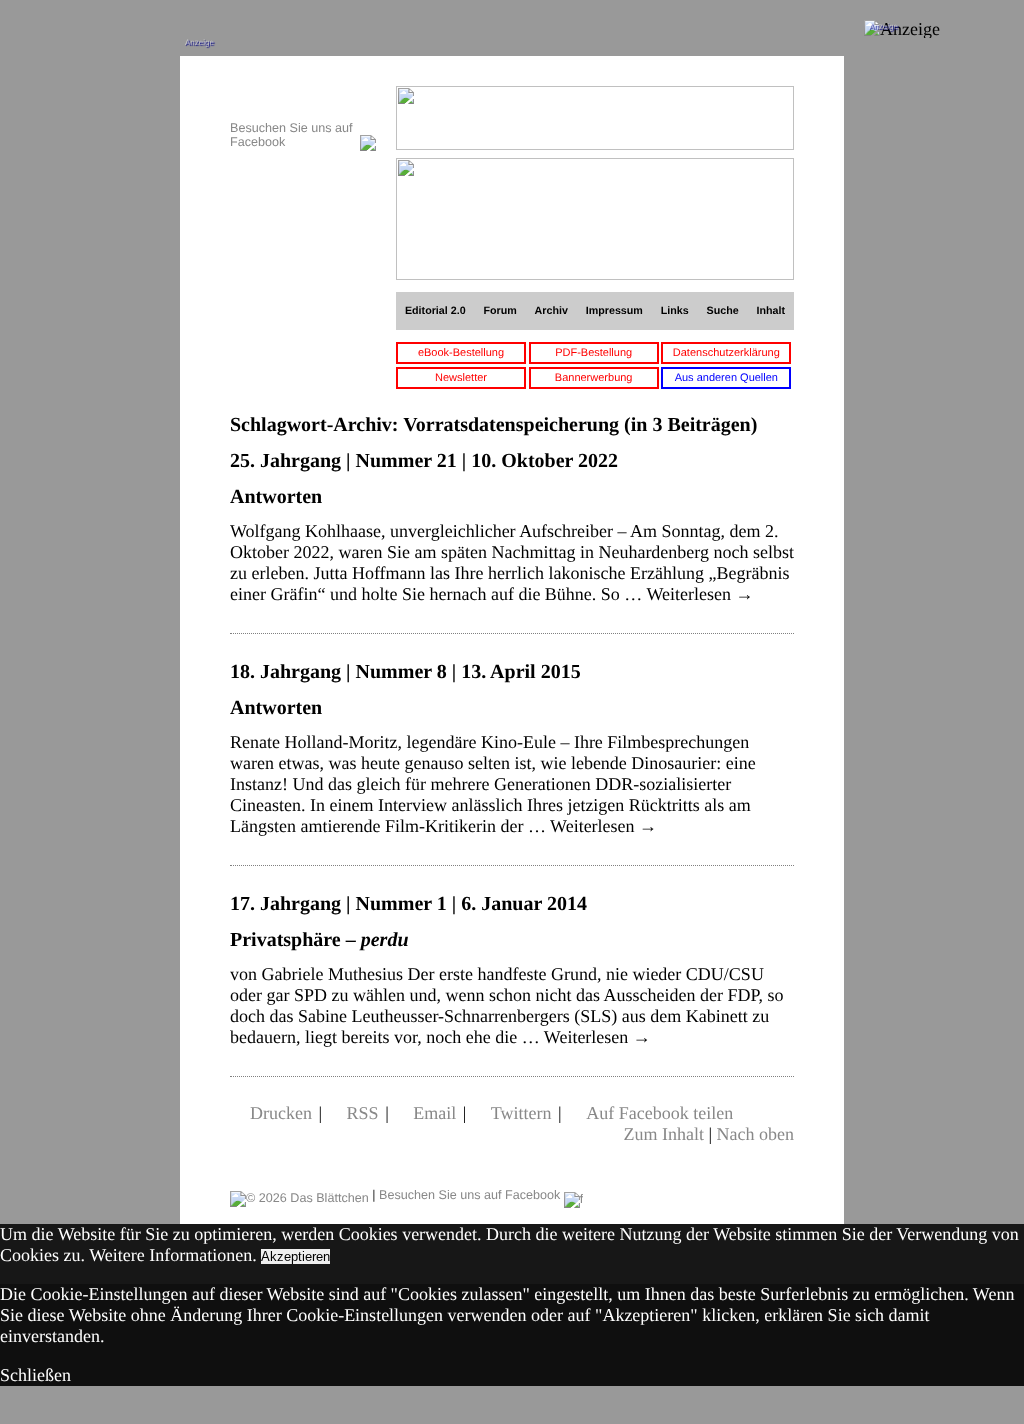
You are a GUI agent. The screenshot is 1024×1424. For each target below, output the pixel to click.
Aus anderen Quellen (726, 378)
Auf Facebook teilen (659, 1113)
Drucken (281, 1113)
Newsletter (461, 378)
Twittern (521, 1113)
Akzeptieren (295, 1256)
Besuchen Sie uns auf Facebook (471, 1195)
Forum (499, 311)
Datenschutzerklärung (726, 353)
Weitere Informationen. (172, 1255)
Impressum (614, 311)
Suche (723, 311)
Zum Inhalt (663, 1134)
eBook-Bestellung (461, 353)
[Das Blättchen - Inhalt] (303, 96)
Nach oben (755, 1134)
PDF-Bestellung (593, 353)
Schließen (35, 1375)
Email (434, 1113)
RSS (363, 1113)
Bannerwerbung (594, 378)
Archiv (551, 311)
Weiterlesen (700, 594)
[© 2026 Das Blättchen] (299, 1195)
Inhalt (771, 311)
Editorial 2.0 (435, 311)
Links (675, 311)
